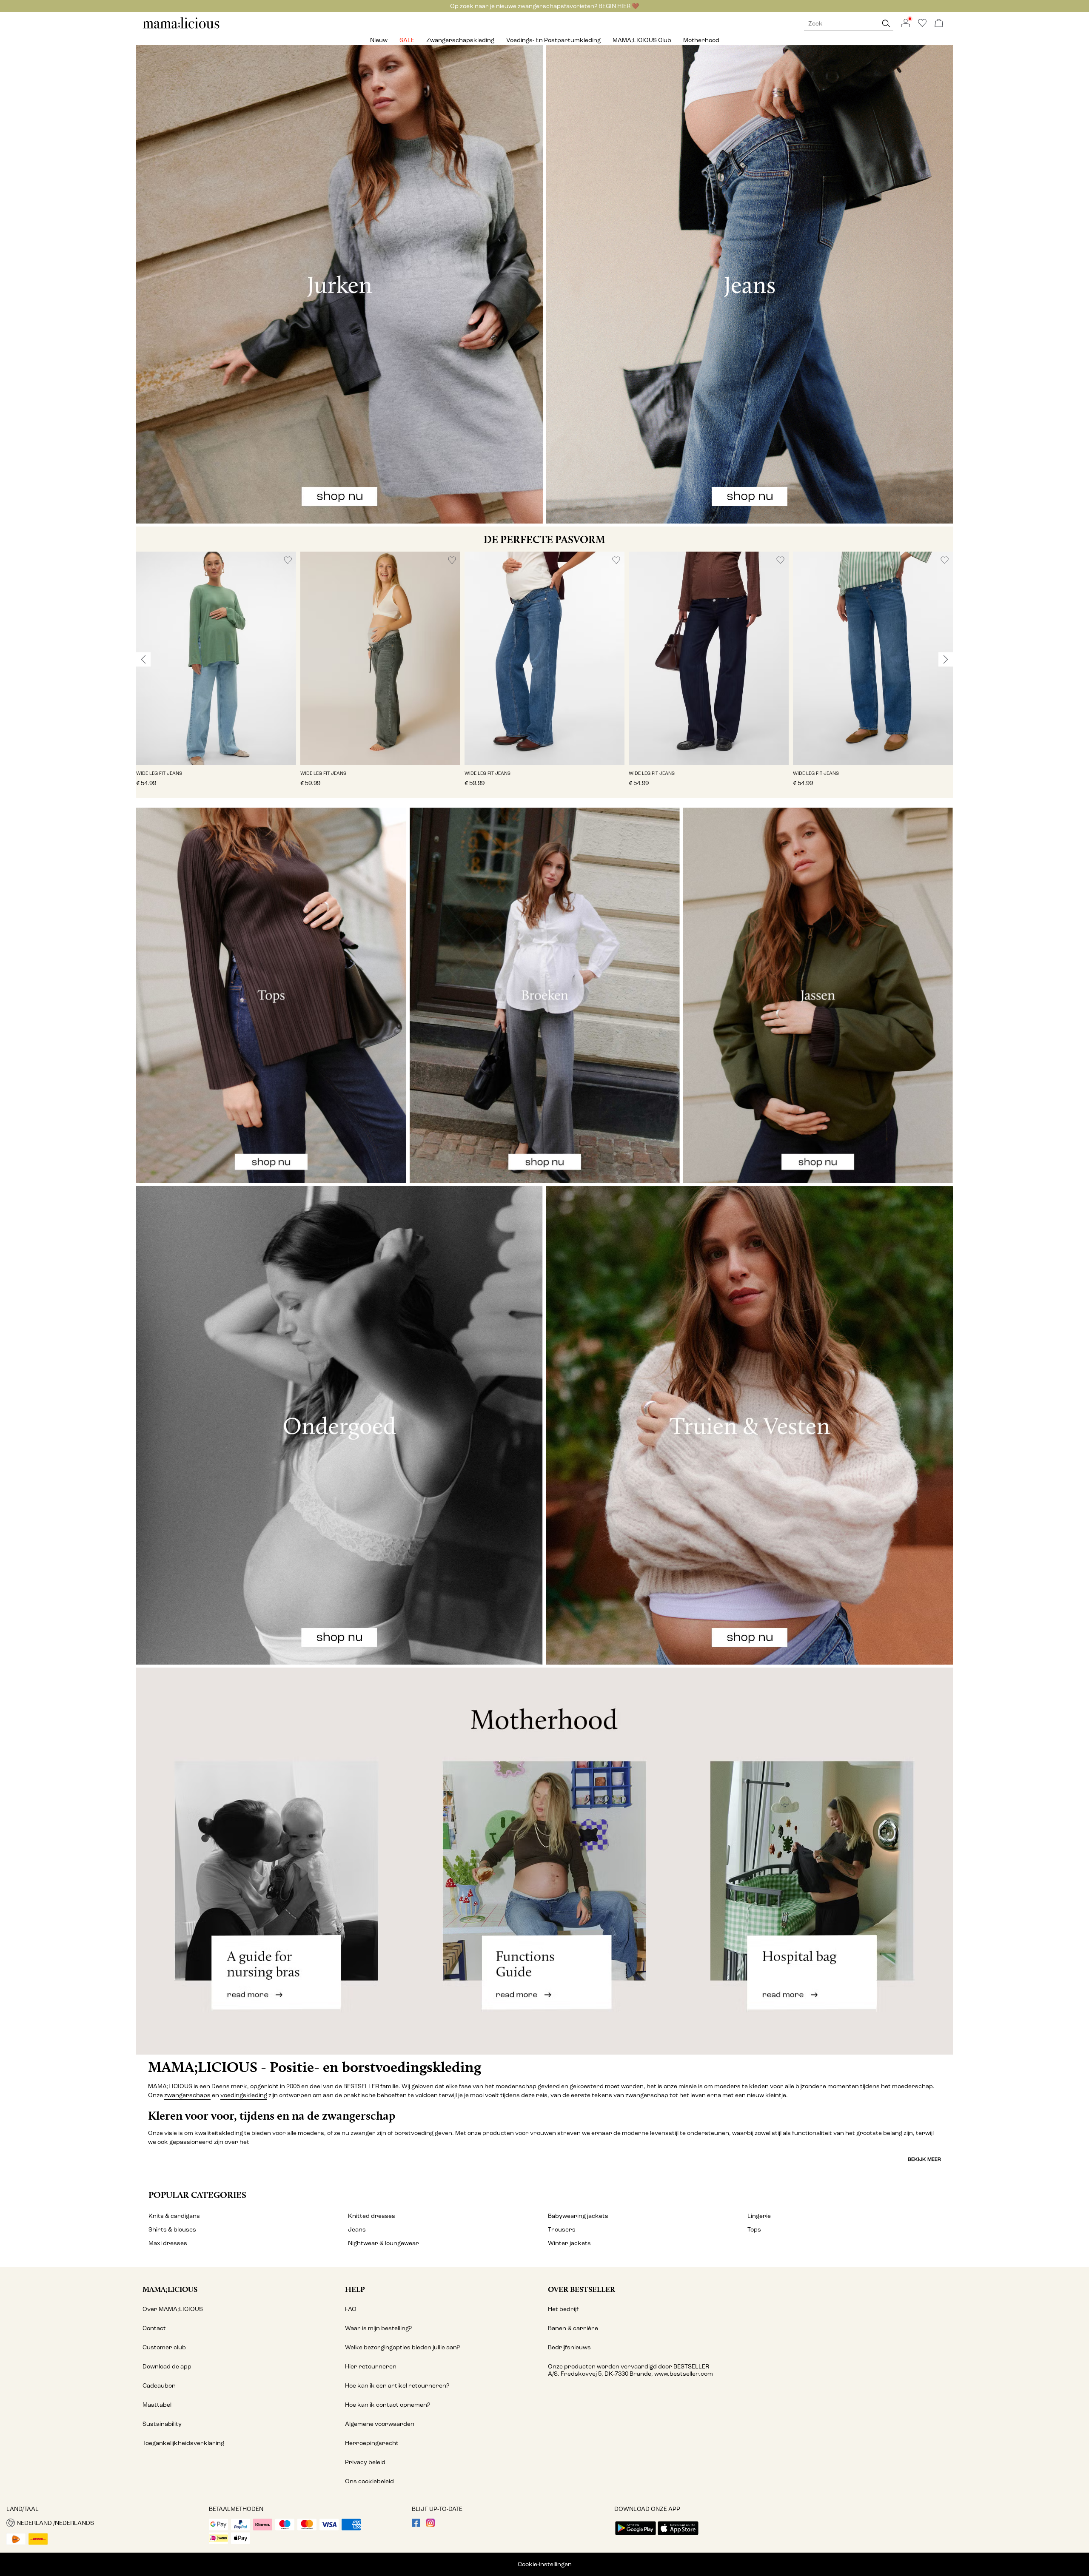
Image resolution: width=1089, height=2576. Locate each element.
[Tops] (271, 995)
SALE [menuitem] (407, 40)
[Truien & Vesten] (750, 1425)
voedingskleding (244, 2095)
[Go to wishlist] (922, 25)
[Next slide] (946, 659)
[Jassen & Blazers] (818, 995)
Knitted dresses (372, 2216)
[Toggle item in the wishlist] (288, 560)
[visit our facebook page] (416, 2525)
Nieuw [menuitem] (379, 40)
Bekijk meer (924, 2159)
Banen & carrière (573, 2328)
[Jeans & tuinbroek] (750, 284)
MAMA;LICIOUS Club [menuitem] (642, 40)
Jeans (357, 2230)
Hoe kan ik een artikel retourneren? (397, 2386)
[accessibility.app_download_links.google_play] (636, 2536)
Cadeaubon (159, 2386)
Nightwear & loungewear (383, 2243)
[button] (216, 658)
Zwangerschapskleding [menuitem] (460, 40)
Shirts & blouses (172, 2230)
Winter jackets (569, 2243)
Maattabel (157, 2405)
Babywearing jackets (578, 2216)
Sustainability (162, 2424)
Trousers (562, 2230)
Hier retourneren (371, 2367)
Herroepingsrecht (372, 2443)
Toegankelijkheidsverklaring (183, 2443)
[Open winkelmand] (939, 24)
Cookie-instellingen (545, 2564)
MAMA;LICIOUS (170, 2289)
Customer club (164, 2347)
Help (355, 2289)
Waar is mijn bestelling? (378, 2328)
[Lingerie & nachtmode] (339, 1425)
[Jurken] (339, 284)
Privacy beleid (365, 2462)
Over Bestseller (582, 2289)
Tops (754, 2230)
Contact (154, 2328)
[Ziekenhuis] (817, 1861)
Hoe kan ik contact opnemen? (388, 2405)
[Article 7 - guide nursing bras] (272, 1861)
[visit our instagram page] (430, 2525)
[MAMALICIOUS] (181, 27)
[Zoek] (886, 24)
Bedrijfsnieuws (569, 2347)
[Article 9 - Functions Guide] (544, 1861)
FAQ (351, 2309)
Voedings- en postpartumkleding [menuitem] (553, 40)
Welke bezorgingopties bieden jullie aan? (402, 2347)
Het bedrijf (563, 2309)
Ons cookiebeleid (369, 2481)
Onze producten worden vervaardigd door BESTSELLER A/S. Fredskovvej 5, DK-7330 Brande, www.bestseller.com (630, 2370)
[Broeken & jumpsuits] (545, 995)
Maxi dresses (168, 2243)
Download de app (167, 2367)
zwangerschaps (187, 2095)
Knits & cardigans (174, 2216)
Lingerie (759, 2216)
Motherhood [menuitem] (701, 40)
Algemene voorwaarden (380, 2424)
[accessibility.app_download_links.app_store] (678, 2536)
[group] (216, 675)
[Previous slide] (143, 659)
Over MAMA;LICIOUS (173, 2309)
